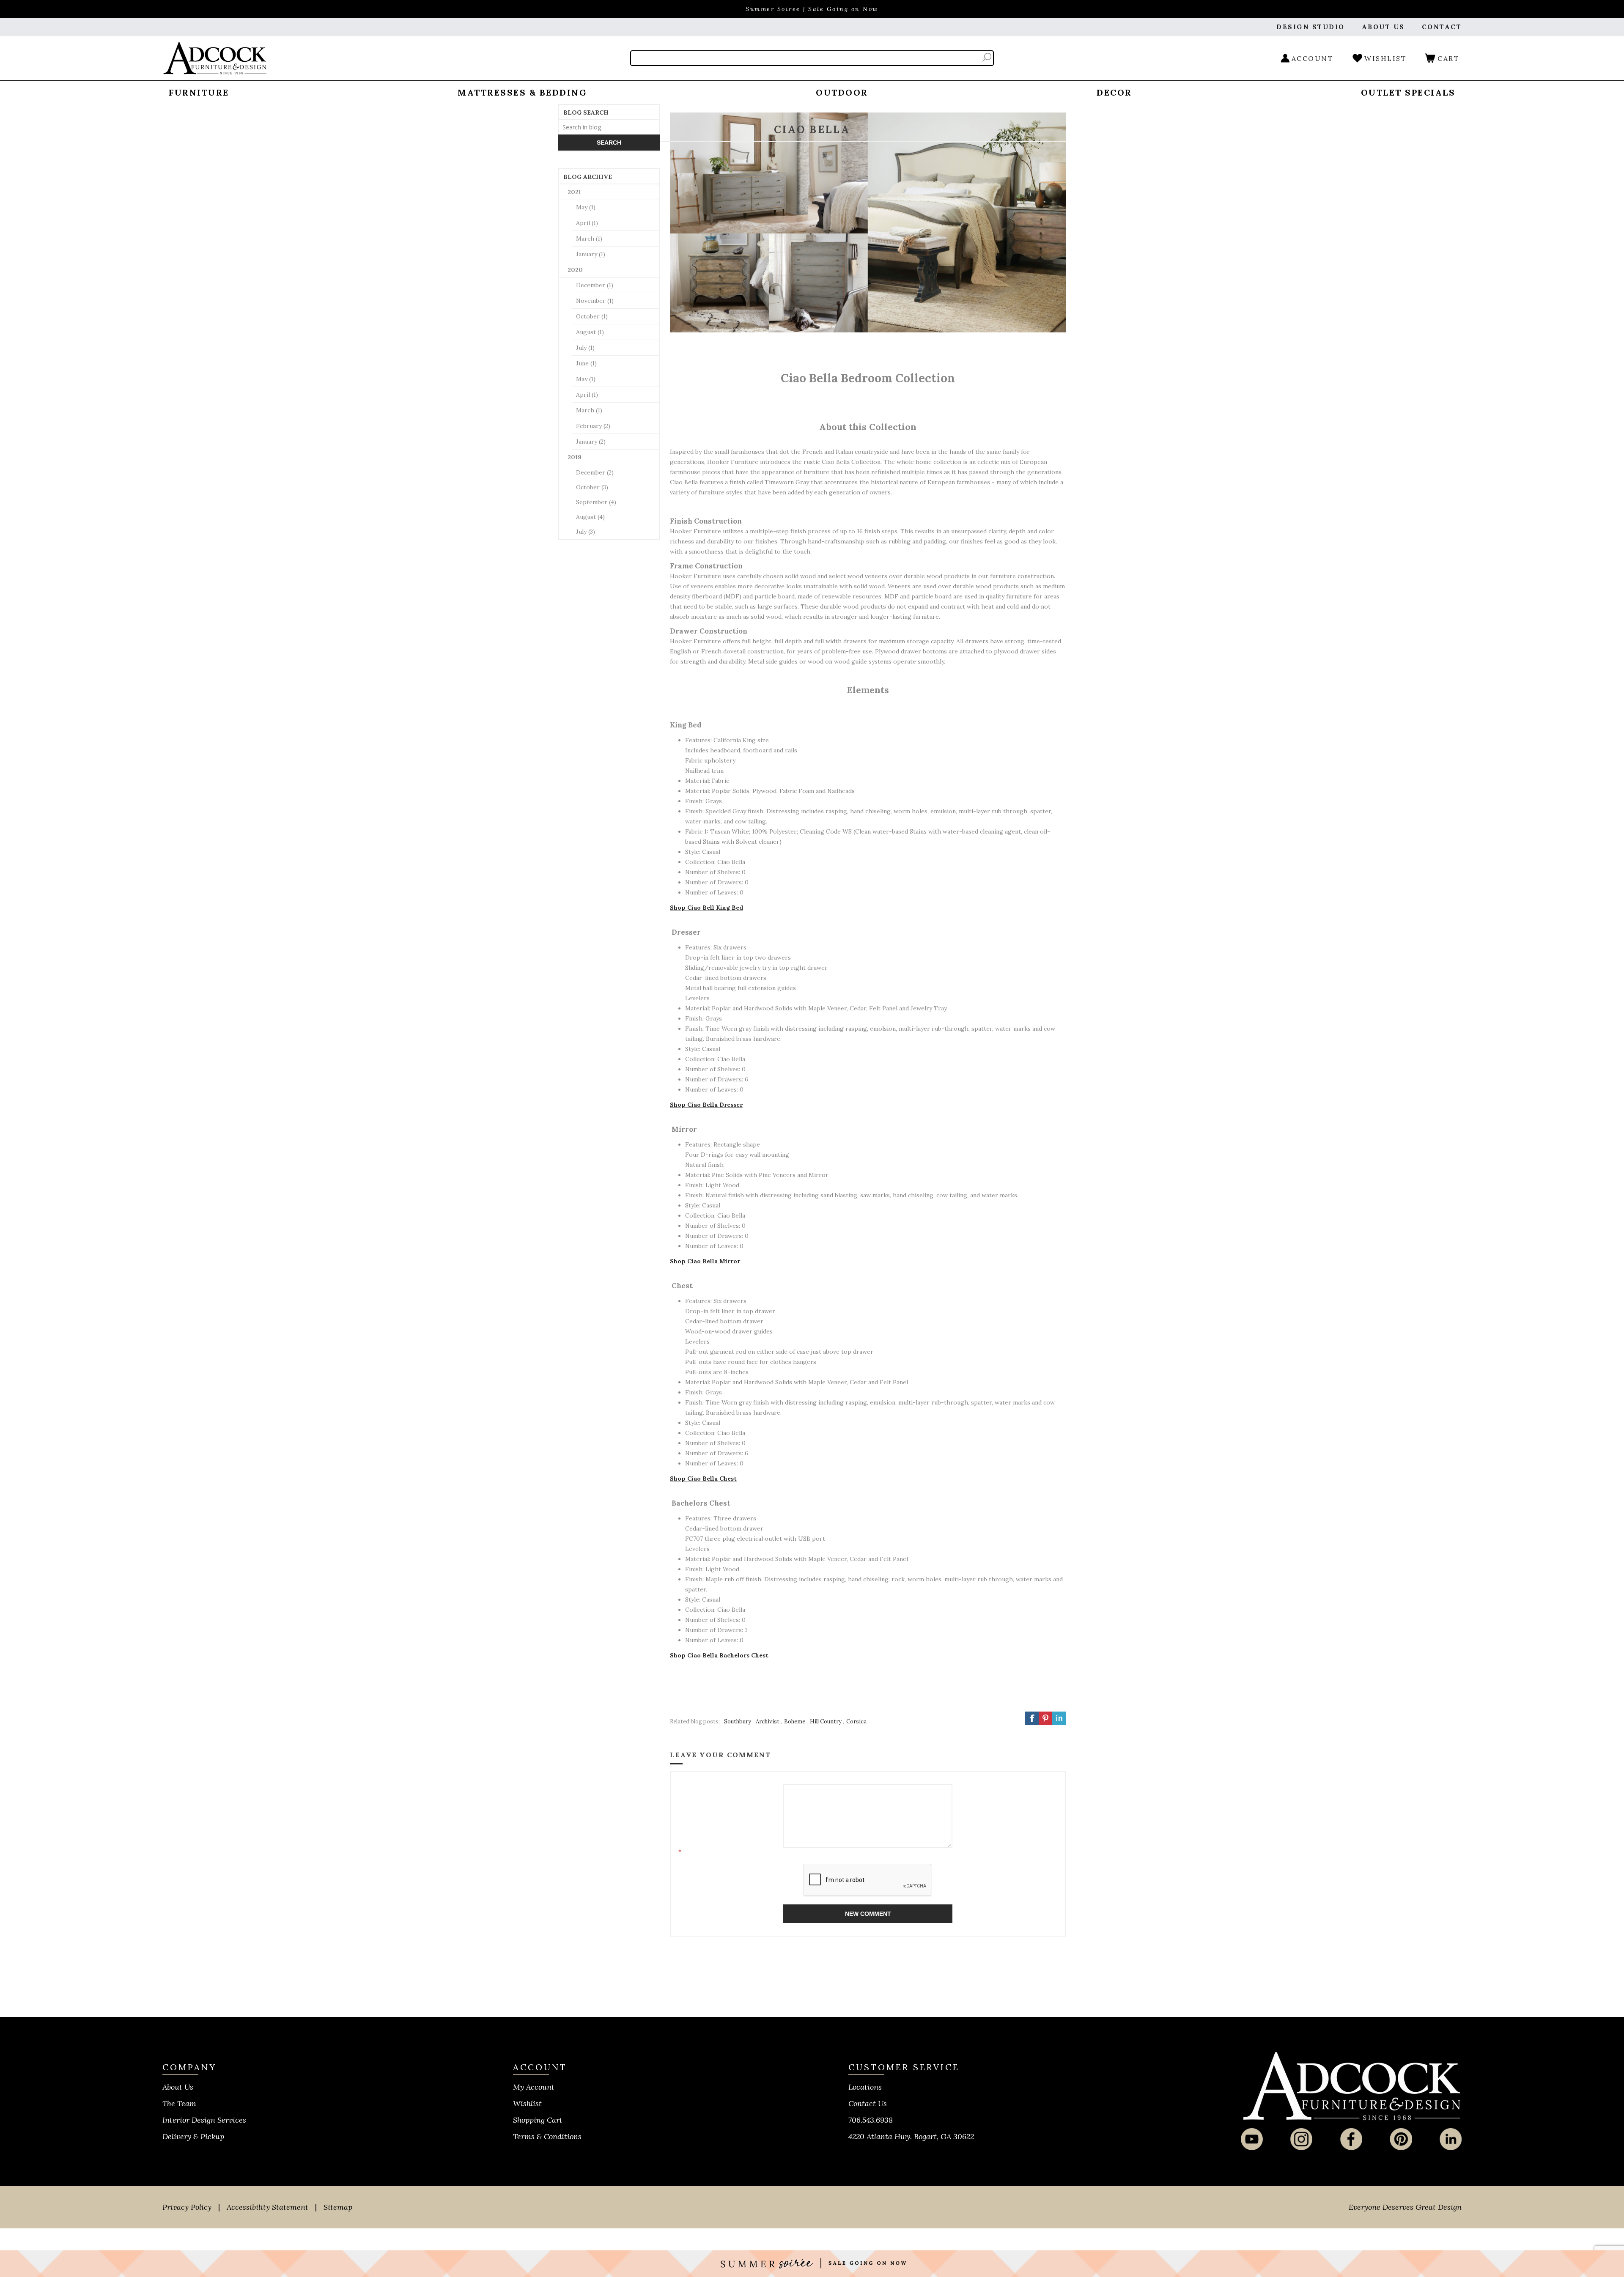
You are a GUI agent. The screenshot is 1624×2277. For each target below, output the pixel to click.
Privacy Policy (187, 2207)
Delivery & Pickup (193, 2136)
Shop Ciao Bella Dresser (706, 1105)
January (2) (591, 442)
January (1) (591, 254)
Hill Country (826, 1721)
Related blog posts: (695, 1721)
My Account (534, 2087)
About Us (178, 2087)
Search (987, 57)
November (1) (595, 301)
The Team (179, 2103)
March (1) (589, 239)
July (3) (586, 532)
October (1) (592, 316)
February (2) (593, 426)
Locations (865, 2087)
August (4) (590, 517)
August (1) (590, 332)
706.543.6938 (871, 2120)
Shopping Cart (538, 2120)
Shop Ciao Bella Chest (703, 1479)
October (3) (592, 487)
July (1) (585, 348)
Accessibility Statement (267, 2207)
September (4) (596, 502)
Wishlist (527, 2103)
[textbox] (609, 127)
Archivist (768, 1721)
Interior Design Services (204, 2120)
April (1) (587, 223)
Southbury (738, 1721)
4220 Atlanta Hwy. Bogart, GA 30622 (911, 2136)
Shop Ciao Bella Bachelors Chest (719, 1655)
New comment (868, 1914)
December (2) (595, 472)
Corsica (856, 1721)
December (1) (595, 285)
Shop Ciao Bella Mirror (705, 1261)
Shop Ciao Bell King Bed (706, 908)
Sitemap (338, 2207)
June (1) (586, 363)
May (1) (586, 207)
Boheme (795, 1721)
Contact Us (868, 2103)
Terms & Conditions (547, 2136)
